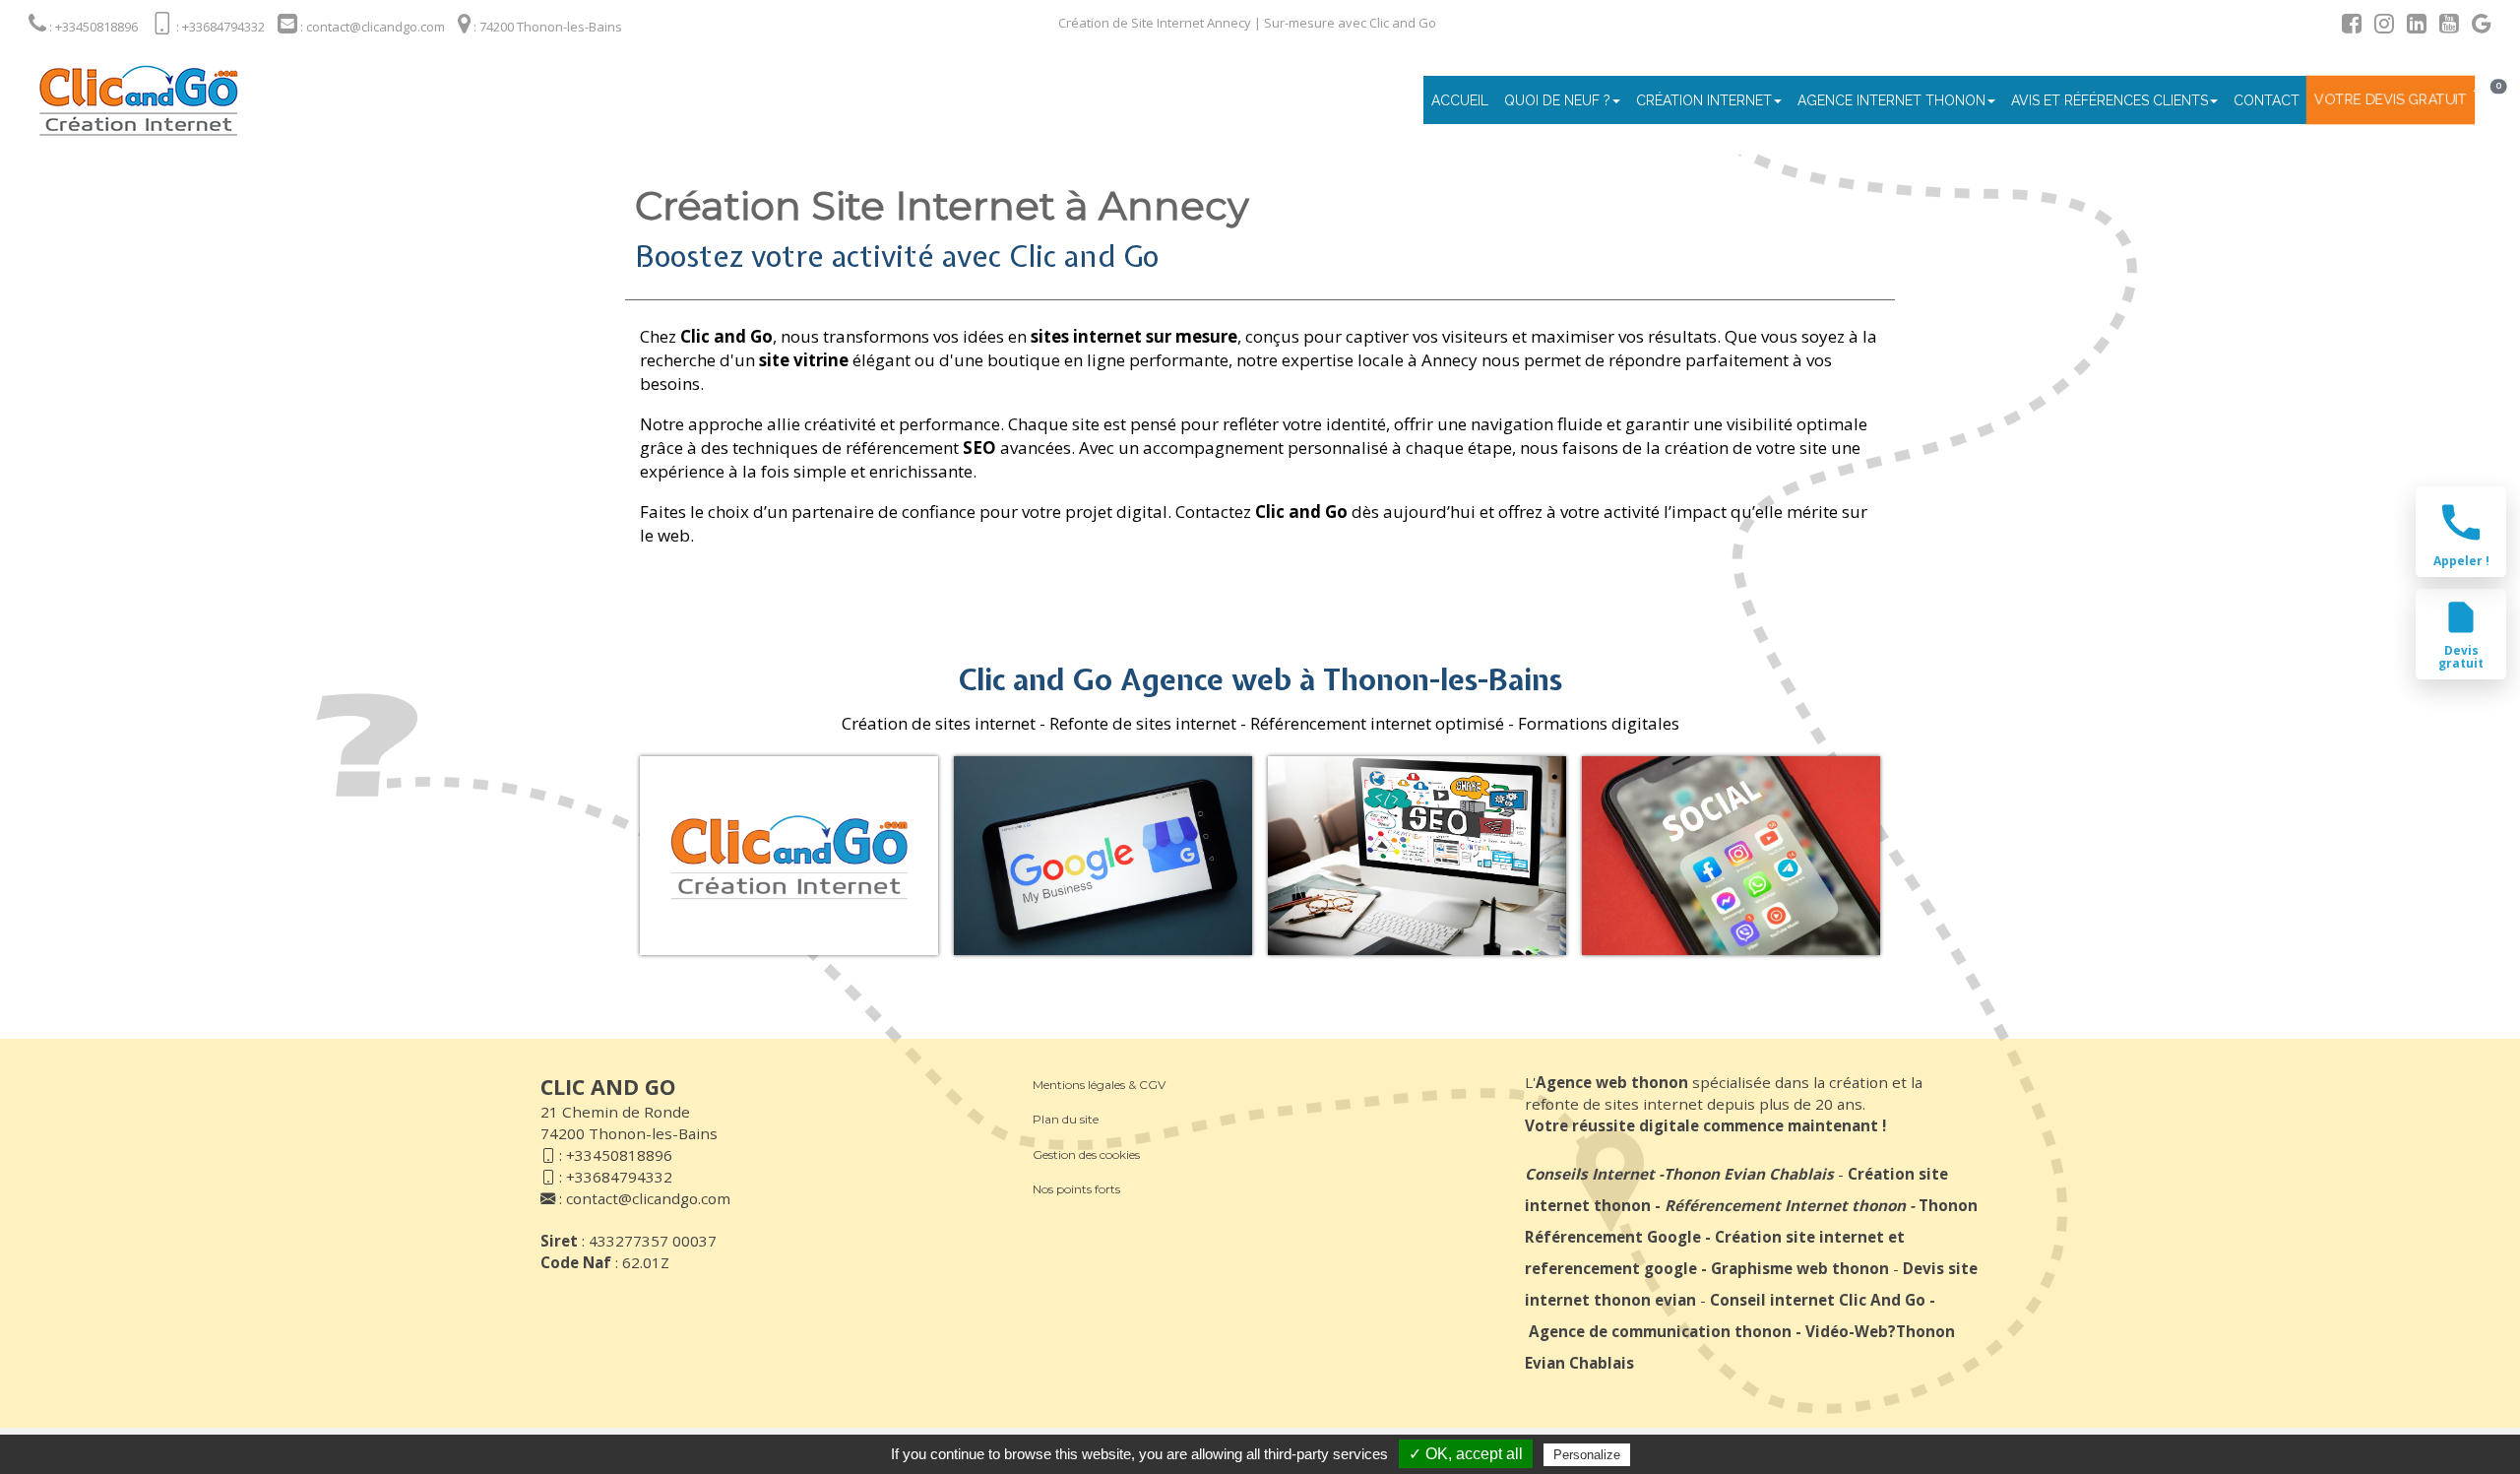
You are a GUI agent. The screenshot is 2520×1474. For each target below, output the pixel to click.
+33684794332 (619, 1177)
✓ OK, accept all (1466, 1454)
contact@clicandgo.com (648, 1198)
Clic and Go (726, 336)
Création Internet (1704, 100)
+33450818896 (619, 1155)
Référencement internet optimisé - (1382, 723)
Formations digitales (1599, 723)
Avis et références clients (2110, 100)
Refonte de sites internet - (1148, 723)
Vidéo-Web (1847, 1331)
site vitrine (804, 360)
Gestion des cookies (1086, 1154)
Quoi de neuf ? (1557, 100)
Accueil (1460, 100)
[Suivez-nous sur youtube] (2444, 27)
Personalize (1587, 1455)
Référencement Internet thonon (1785, 1205)
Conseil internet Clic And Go (1818, 1300)
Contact (2267, 100)
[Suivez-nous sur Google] (2477, 27)
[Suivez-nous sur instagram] (2379, 27)
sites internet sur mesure (1132, 336)
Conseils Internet (1590, 1174)
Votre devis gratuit (2391, 100)
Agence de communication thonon (1660, 1331)
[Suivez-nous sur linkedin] (2412, 27)
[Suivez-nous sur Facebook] (2347, 27)
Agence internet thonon (1891, 100)
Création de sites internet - (944, 723)
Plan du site (1066, 1119)
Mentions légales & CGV (1099, 1085)
